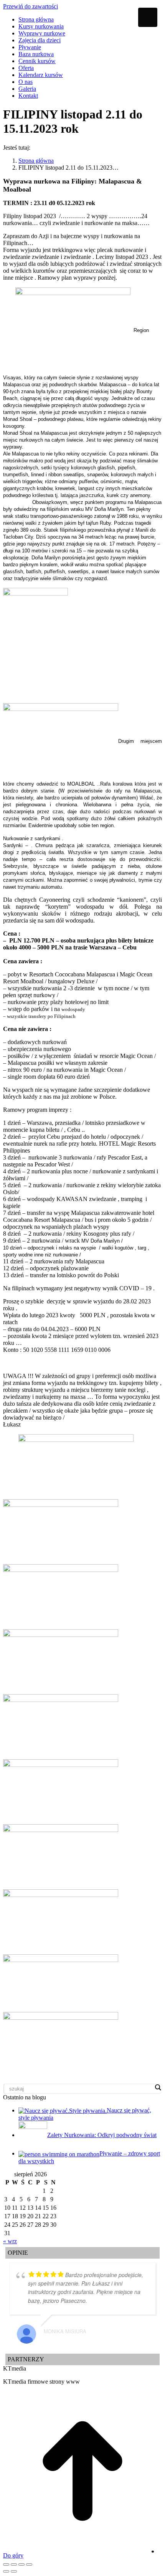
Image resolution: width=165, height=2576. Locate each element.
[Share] (14, 2564)
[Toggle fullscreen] (21, 2564)
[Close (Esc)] (6, 2564)
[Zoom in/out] (29, 2564)
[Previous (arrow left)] (6, 2571)
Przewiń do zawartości (31, 6)
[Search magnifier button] (158, 2087)
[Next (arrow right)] (14, 2571)
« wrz (10, 2241)
